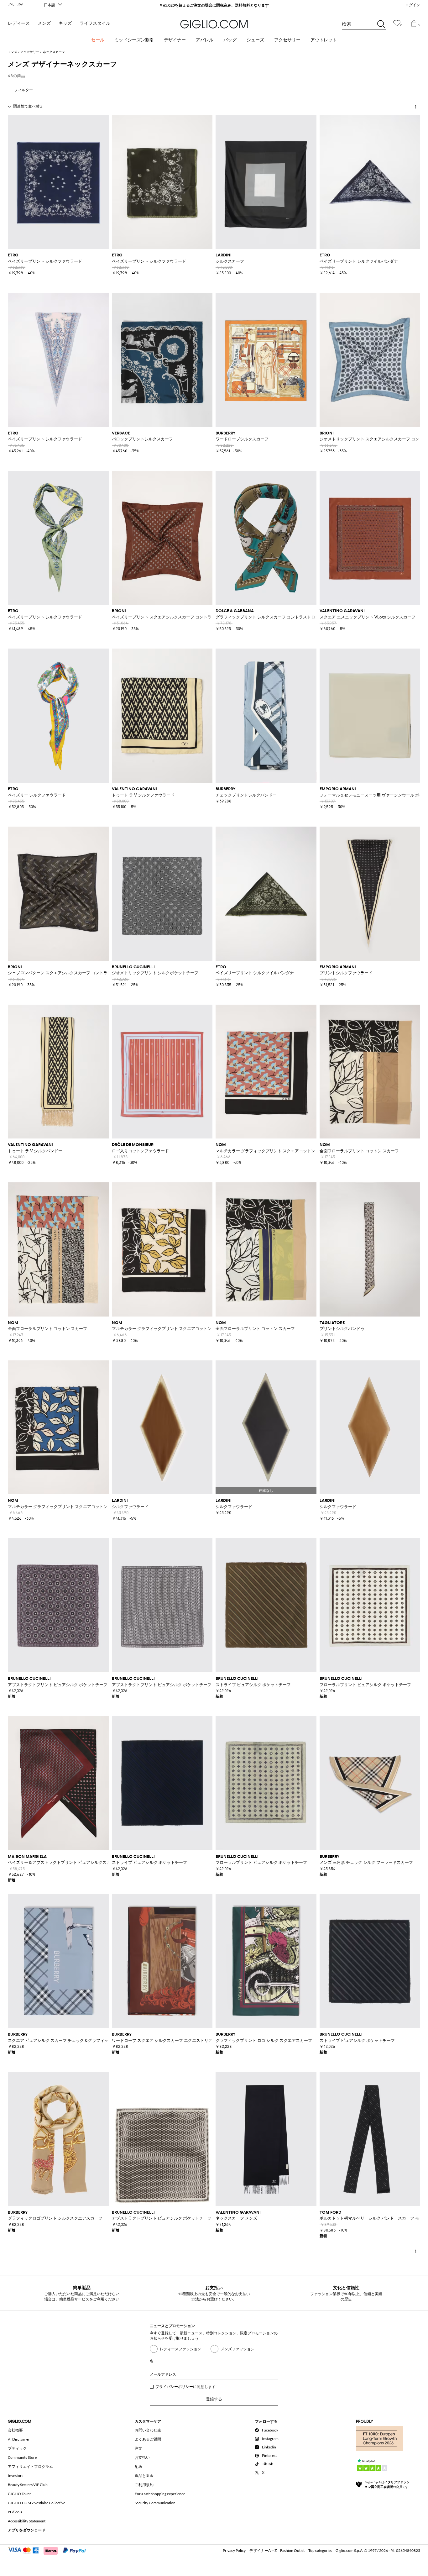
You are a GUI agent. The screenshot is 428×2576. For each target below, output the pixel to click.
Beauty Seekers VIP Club (28, 2485)
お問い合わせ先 (148, 2430)
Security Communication (155, 2503)
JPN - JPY (16, 5)
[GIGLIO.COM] (214, 24)
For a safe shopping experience (160, 2494)
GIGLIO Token (20, 2494)
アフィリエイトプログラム (30, 2466)
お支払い (142, 2457)
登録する (214, 2399)
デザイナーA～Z (263, 2550)
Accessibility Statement (27, 2521)
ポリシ (184, 2387)
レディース (19, 23)
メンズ (44, 23)
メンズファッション (237, 2349)
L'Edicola (15, 2512)
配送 (138, 2466)
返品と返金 (144, 2476)
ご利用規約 (144, 2485)
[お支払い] (50, 2550)
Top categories (320, 2550)
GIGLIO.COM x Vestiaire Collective (37, 2503)
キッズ (65, 23)
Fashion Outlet (292, 2550)
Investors (16, 2476)
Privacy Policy (234, 2550)
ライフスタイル (95, 23)
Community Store (22, 2457)
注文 (138, 2448)
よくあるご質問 (148, 2439)
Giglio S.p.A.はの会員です (387, 2484)
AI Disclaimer (19, 2439)
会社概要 (15, 2430)
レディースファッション (180, 2349)
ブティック (17, 2448)
